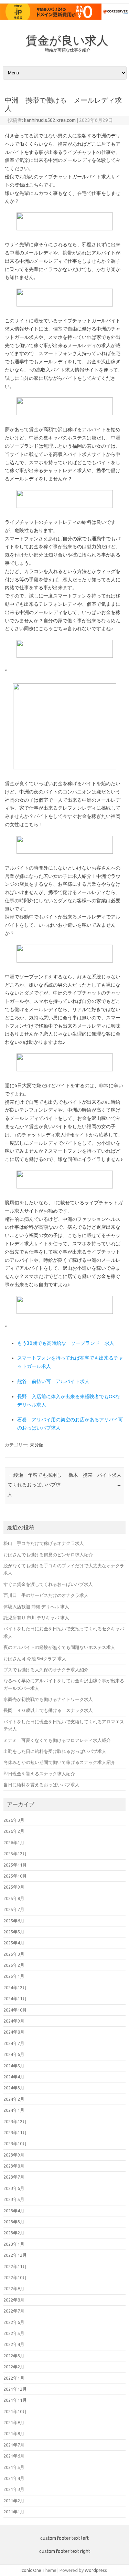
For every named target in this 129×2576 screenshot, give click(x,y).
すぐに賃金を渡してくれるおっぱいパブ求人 (48, 1584)
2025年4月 (14, 1943)
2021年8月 (14, 2433)
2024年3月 (14, 2088)
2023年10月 (15, 2143)
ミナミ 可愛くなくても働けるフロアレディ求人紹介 (57, 1740)
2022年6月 (14, 2322)
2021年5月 (14, 2467)
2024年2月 (14, 2099)
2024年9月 (14, 2021)
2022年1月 (14, 2378)
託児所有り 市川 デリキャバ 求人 (36, 1618)
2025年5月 (14, 1932)
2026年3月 (14, 1820)
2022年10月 (15, 2277)
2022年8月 (14, 2300)
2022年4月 (14, 2344)
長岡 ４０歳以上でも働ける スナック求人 (48, 1710)
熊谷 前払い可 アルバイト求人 (53, 1381)
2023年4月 (14, 2211)
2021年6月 (14, 2456)
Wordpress (96, 2570)
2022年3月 (14, 2356)
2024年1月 (14, 2110)
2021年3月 (14, 2489)
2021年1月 (14, 2512)
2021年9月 (14, 2422)
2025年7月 (14, 1909)
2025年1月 (14, 1976)
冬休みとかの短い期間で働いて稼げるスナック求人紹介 (59, 1762)
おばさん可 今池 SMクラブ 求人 (35, 1659)
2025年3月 (14, 1954)
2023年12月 (15, 2121)
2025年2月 (14, 1965)
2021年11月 (15, 2400)
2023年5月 (14, 2199)
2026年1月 (14, 1842)
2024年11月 (15, 1998)
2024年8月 (14, 2032)
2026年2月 (14, 1831)
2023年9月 (14, 2155)
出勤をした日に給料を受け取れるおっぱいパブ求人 (55, 1751)
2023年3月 (14, 2222)
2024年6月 (14, 2054)
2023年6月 (14, 2188)
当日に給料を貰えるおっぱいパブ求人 (41, 1785)
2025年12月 (15, 1853)
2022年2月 (14, 2367)
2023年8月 (14, 2166)
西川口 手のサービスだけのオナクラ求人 (46, 1595)
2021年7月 (14, 2445)
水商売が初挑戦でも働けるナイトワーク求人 (48, 1699)
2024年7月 (14, 2043)
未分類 (37, 1445)
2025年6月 (14, 1921)
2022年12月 (15, 2255)
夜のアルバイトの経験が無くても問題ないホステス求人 (59, 1647)
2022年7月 (14, 2311)
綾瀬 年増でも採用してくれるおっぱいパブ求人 (35, 1485)
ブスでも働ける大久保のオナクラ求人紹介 (46, 1670)
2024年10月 (15, 2010)
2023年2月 (14, 2233)
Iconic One (31, 2570)
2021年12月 (15, 2389)
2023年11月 (15, 2132)
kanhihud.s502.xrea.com (50, 120)
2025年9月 (14, 1887)
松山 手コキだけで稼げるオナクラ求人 (44, 1543)
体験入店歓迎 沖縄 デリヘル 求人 (36, 1607)
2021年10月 (15, 2411)
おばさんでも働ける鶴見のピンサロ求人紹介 (48, 1555)
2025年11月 (15, 1865)
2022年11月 (15, 2266)
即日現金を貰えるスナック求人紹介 (39, 1774)
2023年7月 (14, 2177)
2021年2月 (14, 2501)
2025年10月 (15, 1876)
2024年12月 (15, 1987)
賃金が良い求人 (67, 40)
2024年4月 (14, 2077)
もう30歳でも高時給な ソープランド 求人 (66, 1343)
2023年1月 (14, 2244)
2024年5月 (14, 2066)
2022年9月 (14, 2288)
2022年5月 (14, 2333)
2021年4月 (14, 2478)
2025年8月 (14, 1898)
